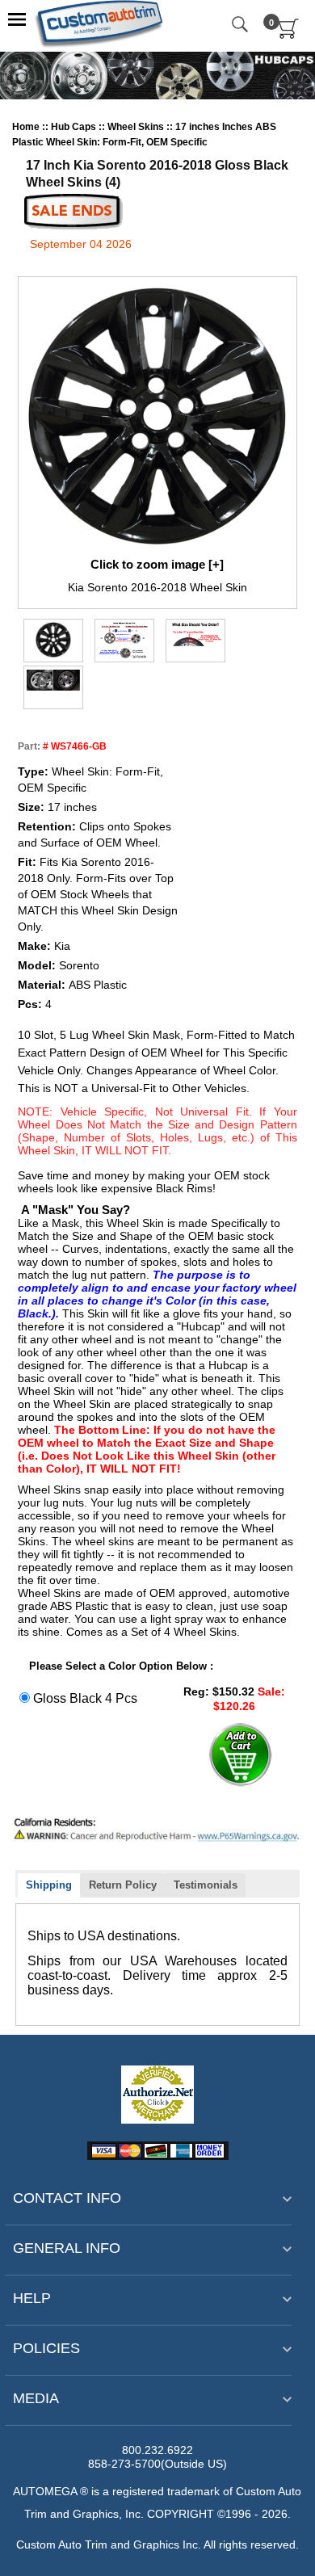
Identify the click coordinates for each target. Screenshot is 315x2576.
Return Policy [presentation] (123, 1885)
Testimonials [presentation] (206, 1885)
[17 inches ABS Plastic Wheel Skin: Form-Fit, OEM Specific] (157, 416)
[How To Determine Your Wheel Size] (195, 636)
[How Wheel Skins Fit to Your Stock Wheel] (124, 640)
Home (27, 127)
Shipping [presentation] (49, 1885)
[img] (53, 640)
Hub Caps (75, 127)
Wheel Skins (137, 127)
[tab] (49, 1886)
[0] (289, 36)
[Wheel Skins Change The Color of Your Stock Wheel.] (53, 680)
